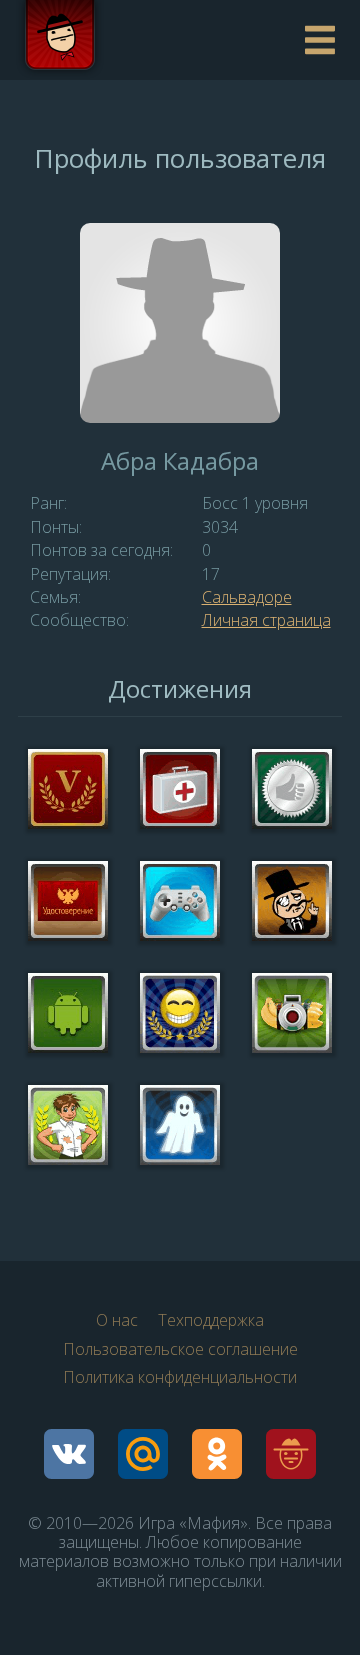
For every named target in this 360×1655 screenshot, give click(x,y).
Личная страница (266, 620)
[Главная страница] (155, 40)
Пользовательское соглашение (180, 1349)
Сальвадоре (247, 597)
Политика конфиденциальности (180, 1377)
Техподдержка (211, 1320)
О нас (117, 1320)
